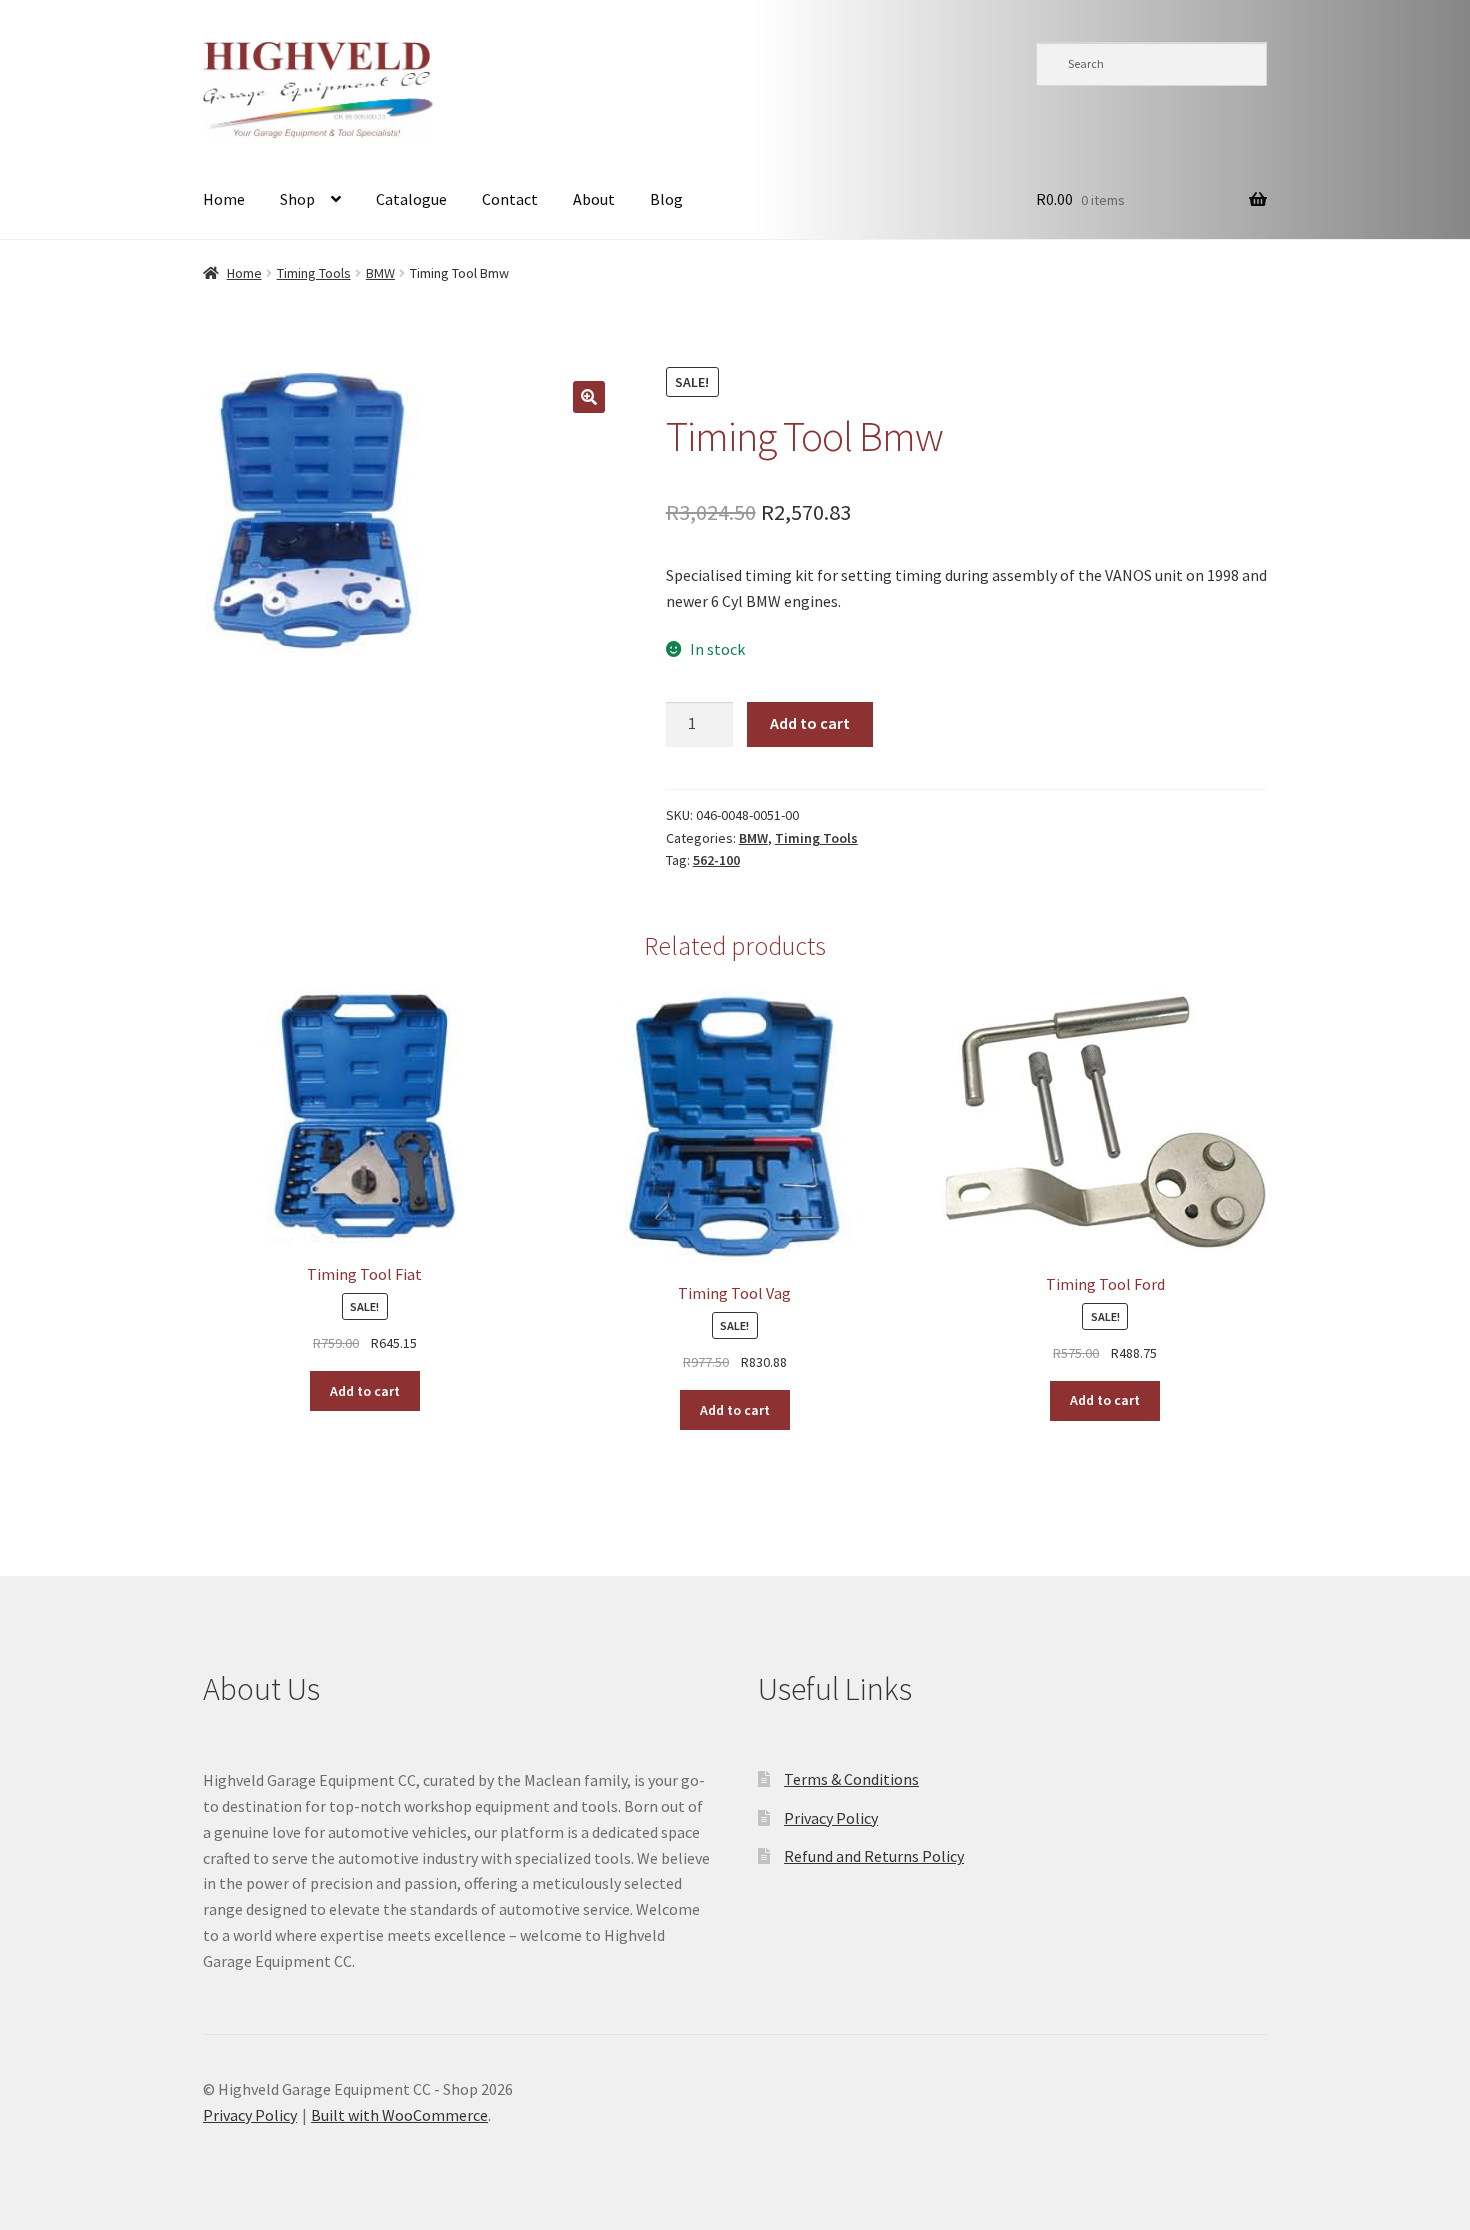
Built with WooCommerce (399, 2115)
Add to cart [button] (365, 1391)
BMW (380, 273)
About (594, 199)
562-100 (716, 860)
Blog (666, 199)
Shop (297, 199)
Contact (510, 199)
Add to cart (810, 723)
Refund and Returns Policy (874, 1856)
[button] (589, 397)
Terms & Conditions (851, 1779)
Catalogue (411, 199)
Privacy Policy (831, 1818)
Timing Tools (314, 273)
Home (224, 199)
